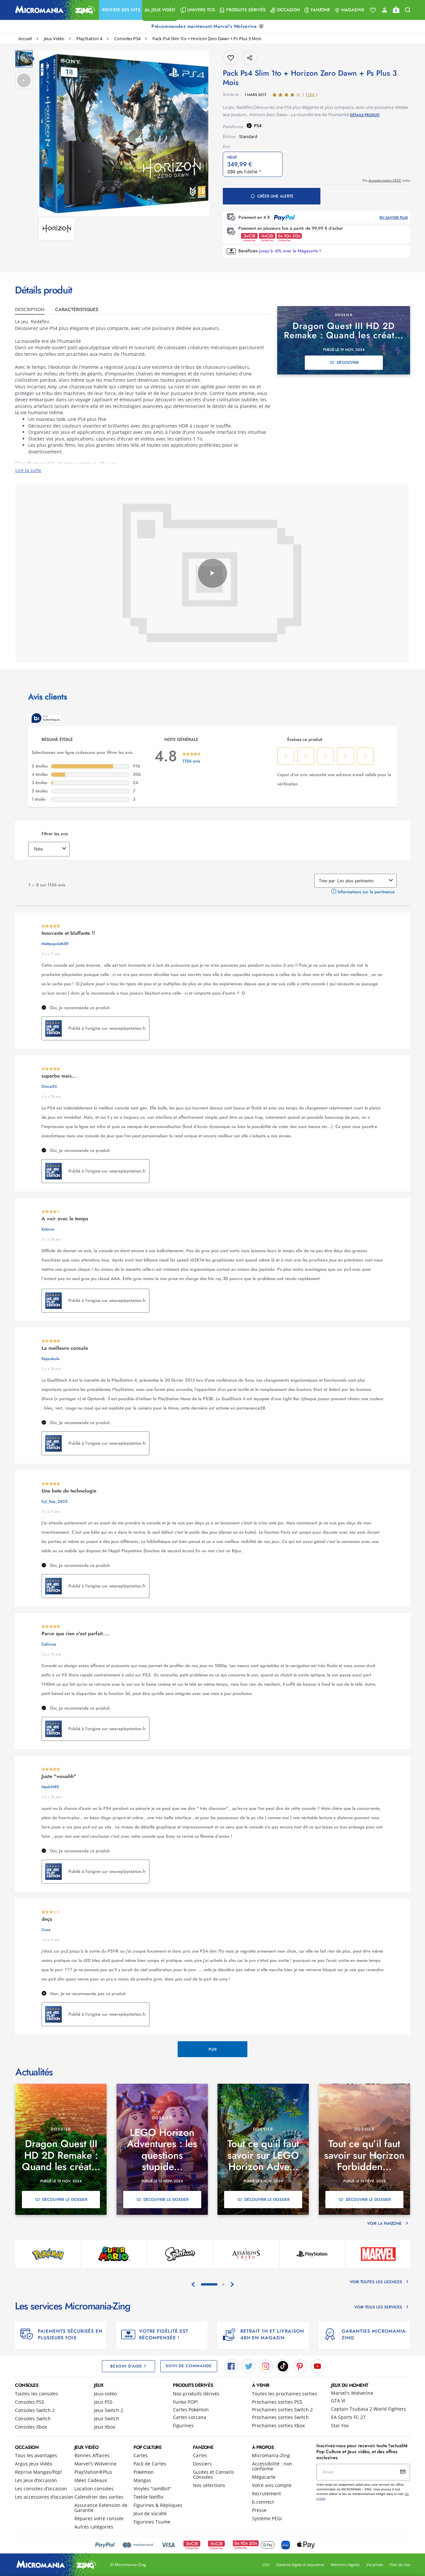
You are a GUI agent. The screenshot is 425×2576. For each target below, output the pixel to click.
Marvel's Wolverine (352, 2393)
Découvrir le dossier (65, 2200)
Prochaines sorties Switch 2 (282, 2410)
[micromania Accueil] (53, 10)
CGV (266, 2565)
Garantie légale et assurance (300, 2565)
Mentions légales (345, 2565)
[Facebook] (231, 2366)
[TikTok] (283, 2366)
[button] (121, 10)
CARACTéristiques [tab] (77, 309)
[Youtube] (317, 2366)
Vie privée (375, 2565)
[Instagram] (266, 2366)
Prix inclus (386, 180)
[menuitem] (121, 10)
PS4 (258, 125)
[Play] (212, 573)
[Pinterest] (300, 2366)
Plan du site (400, 2565)
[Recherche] (408, 10)
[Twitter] (248, 2366)
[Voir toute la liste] (373, 10)
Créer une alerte (275, 196)
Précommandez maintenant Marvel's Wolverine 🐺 (209, 26)
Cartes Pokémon (191, 2410)
